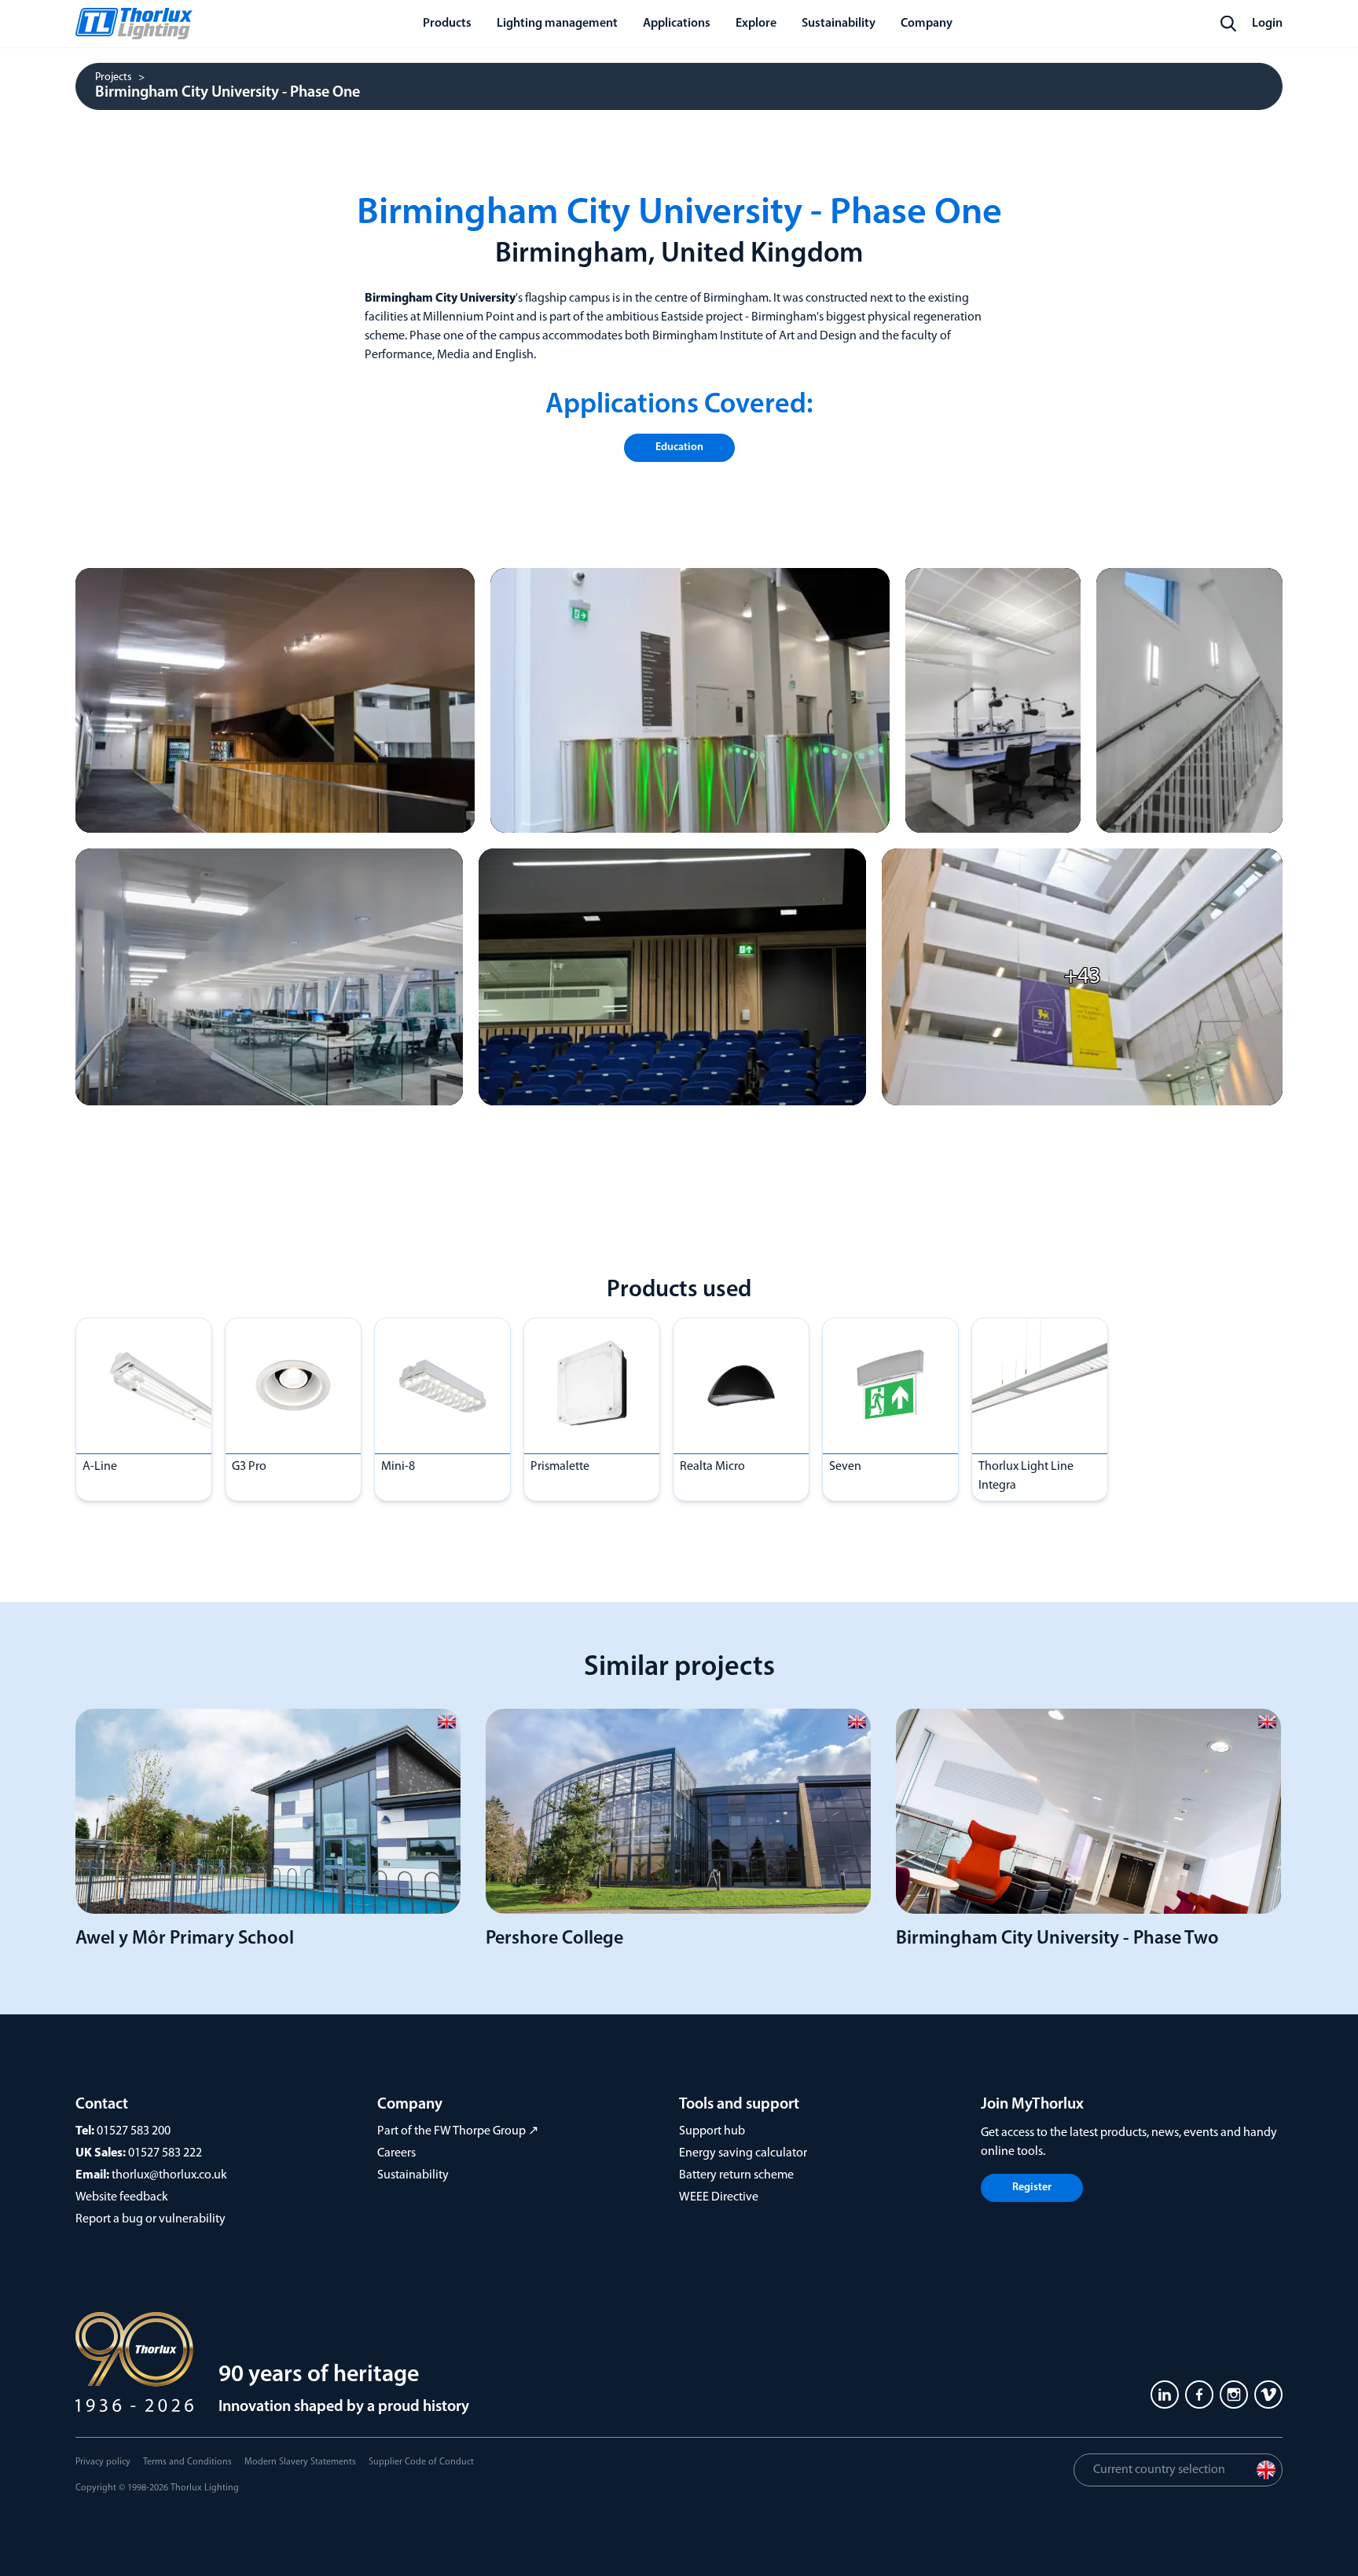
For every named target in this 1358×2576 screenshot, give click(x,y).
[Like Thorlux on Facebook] (1199, 2395)
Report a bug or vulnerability (150, 2219)
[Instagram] (1234, 2395)
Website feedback (122, 2197)
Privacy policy (103, 2462)
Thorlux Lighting (205, 2488)
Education (679, 447)
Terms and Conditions (187, 2462)
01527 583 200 (134, 2131)
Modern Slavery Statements (300, 2462)
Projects (114, 78)
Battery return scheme (736, 2175)
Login (1267, 24)
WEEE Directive (719, 2197)
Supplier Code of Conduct (421, 2462)
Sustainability (413, 2175)
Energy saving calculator (743, 2153)
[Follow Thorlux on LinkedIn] (1165, 2395)
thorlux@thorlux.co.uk (169, 2175)
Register (1032, 2188)
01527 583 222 (165, 2153)
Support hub (712, 2131)
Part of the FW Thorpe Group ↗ (458, 2131)
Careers (396, 2153)
